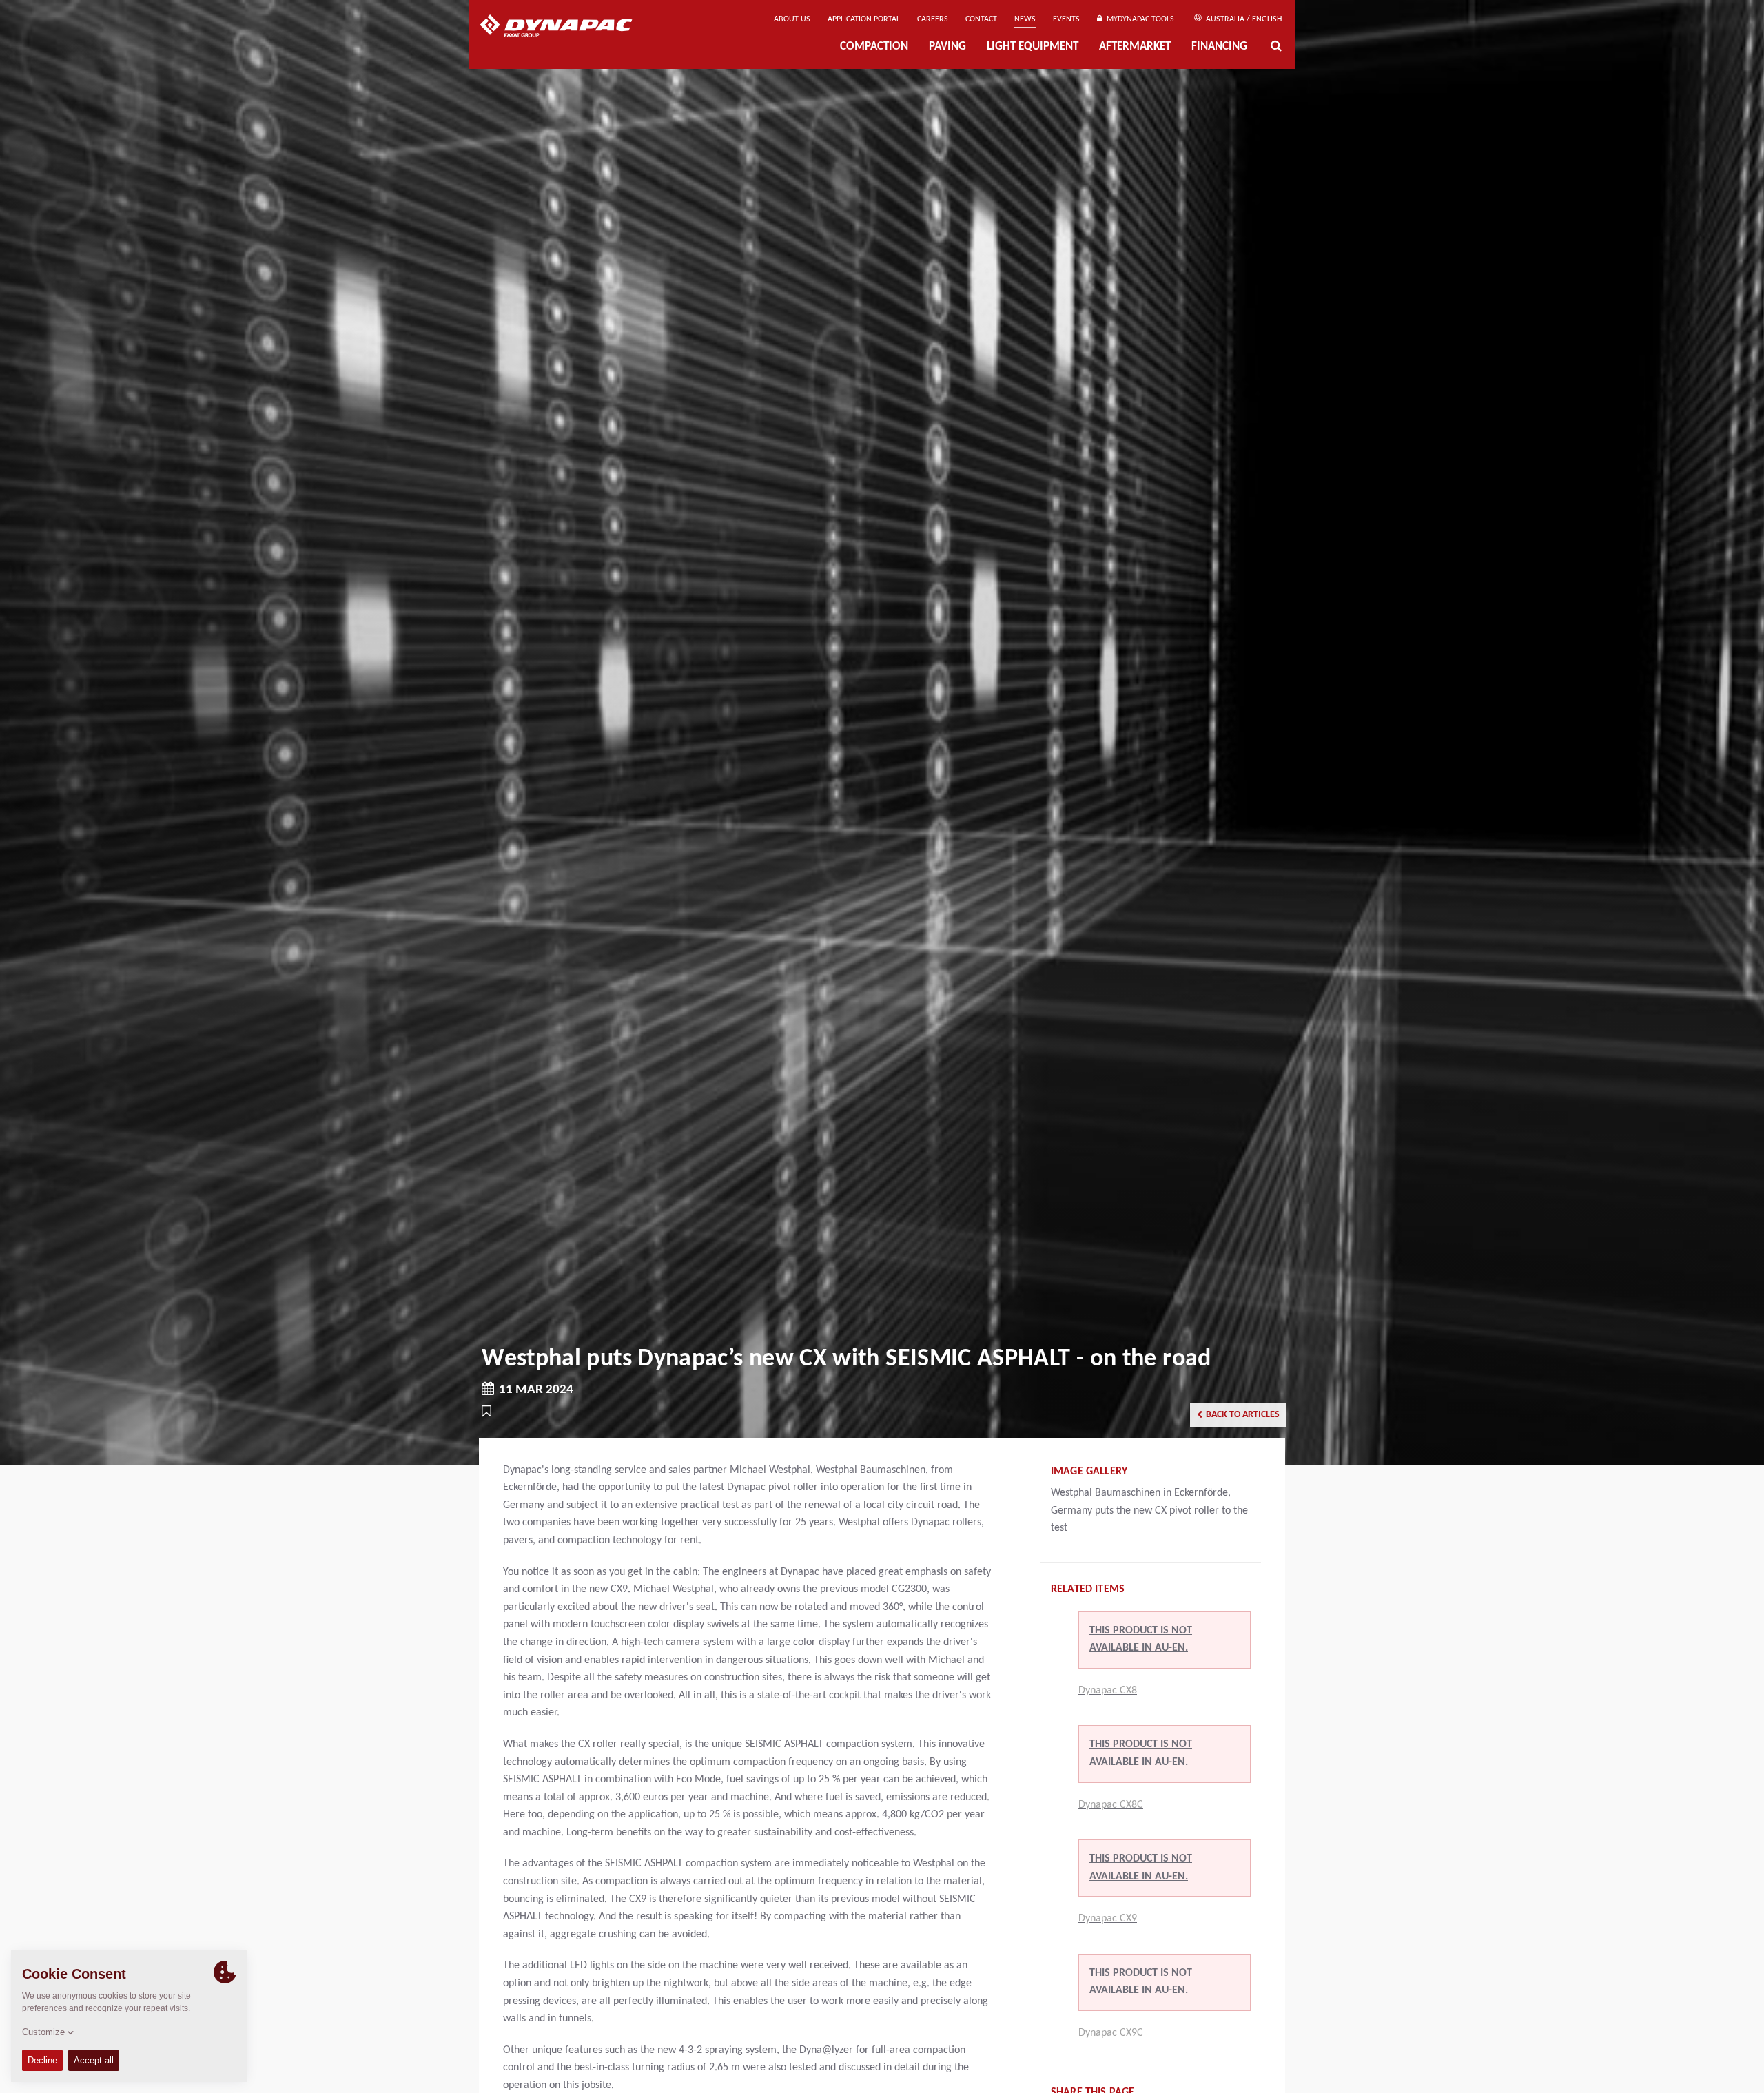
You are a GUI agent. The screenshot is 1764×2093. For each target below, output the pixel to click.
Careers (933, 19)
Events (1066, 19)
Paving (947, 47)
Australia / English (1243, 19)
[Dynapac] (566, 28)
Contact (981, 19)
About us (792, 19)
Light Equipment (1033, 47)
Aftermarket (1135, 47)
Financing (1219, 47)
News (1025, 19)
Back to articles (1243, 1415)
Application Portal (864, 19)
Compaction (874, 47)
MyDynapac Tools (1138, 19)
